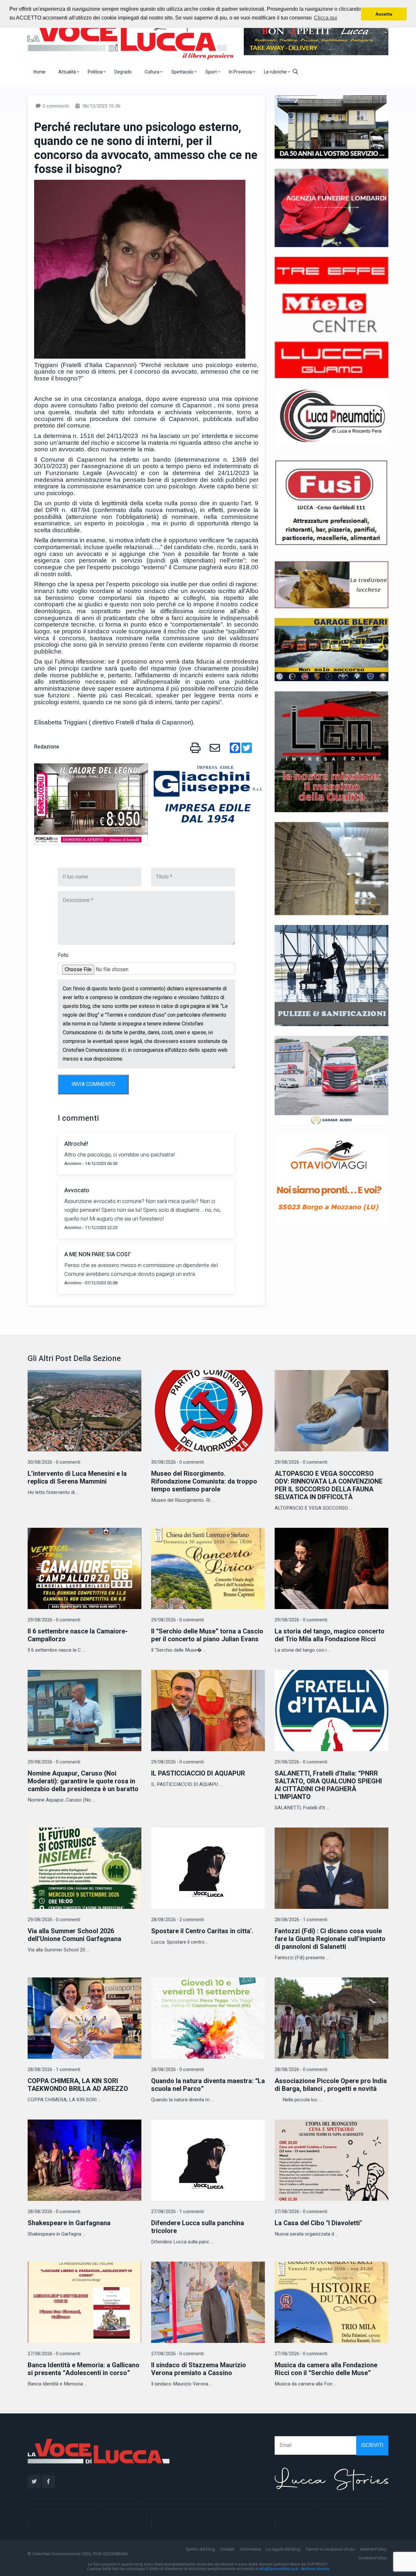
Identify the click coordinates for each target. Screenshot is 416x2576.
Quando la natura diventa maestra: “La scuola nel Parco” (208, 2085)
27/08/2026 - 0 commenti (301, 2212)
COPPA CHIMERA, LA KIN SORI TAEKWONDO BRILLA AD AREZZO (78, 2085)
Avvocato (77, 1190)
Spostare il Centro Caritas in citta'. (202, 1931)
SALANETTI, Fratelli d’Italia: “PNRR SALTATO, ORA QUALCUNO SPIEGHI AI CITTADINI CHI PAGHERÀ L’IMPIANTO (328, 1785)
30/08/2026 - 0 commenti (54, 1462)
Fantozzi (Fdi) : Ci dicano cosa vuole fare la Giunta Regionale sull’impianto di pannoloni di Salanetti (330, 1939)
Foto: (64, 955)
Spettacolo (183, 72)
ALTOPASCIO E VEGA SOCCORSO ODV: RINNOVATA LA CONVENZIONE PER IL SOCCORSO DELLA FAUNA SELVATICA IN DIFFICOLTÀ (329, 1485)
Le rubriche (276, 72)
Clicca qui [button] (325, 18)
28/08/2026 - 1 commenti (301, 1920)
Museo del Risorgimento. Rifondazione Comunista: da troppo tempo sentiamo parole (204, 1481)
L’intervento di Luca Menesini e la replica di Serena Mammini (77, 1478)
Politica (96, 72)
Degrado (123, 72)
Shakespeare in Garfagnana (69, 2223)
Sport (212, 72)
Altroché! (76, 1144)
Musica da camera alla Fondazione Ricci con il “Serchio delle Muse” (326, 2369)
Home (39, 72)
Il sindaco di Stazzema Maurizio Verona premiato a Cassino (199, 2369)
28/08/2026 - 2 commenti (177, 1920)
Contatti (227, 2549)
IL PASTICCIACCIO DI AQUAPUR (198, 1773)
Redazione (47, 747)
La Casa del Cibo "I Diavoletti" (318, 2223)
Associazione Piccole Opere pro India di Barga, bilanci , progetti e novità (331, 2085)
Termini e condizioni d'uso (330, 2549)
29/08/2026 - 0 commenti (301, 1462)
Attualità (68, 72)
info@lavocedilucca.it (278, 2569)
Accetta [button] (384, 14)
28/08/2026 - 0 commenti (177, 2070)
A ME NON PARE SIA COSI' (97, 1255)
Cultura (152, 72)
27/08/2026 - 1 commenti (177, 2212)
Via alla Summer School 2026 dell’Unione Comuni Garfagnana (74, 1935)
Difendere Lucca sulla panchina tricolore (198, 2227)
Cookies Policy (372, 2558)
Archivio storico (315, 2569)
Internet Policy (373, 2549)
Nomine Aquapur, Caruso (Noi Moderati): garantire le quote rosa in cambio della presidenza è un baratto (83, 1781)
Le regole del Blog (283, 2549)
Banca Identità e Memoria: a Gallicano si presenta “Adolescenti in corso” (84, 2369)
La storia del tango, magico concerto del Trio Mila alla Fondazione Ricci (330, 1635)
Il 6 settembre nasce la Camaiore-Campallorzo (78, 1635)
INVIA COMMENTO (93, 1084)
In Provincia (241, 72)
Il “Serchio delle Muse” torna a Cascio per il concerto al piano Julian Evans (207, 1635)
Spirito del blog (200, 2549)
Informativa (250, 2549)
